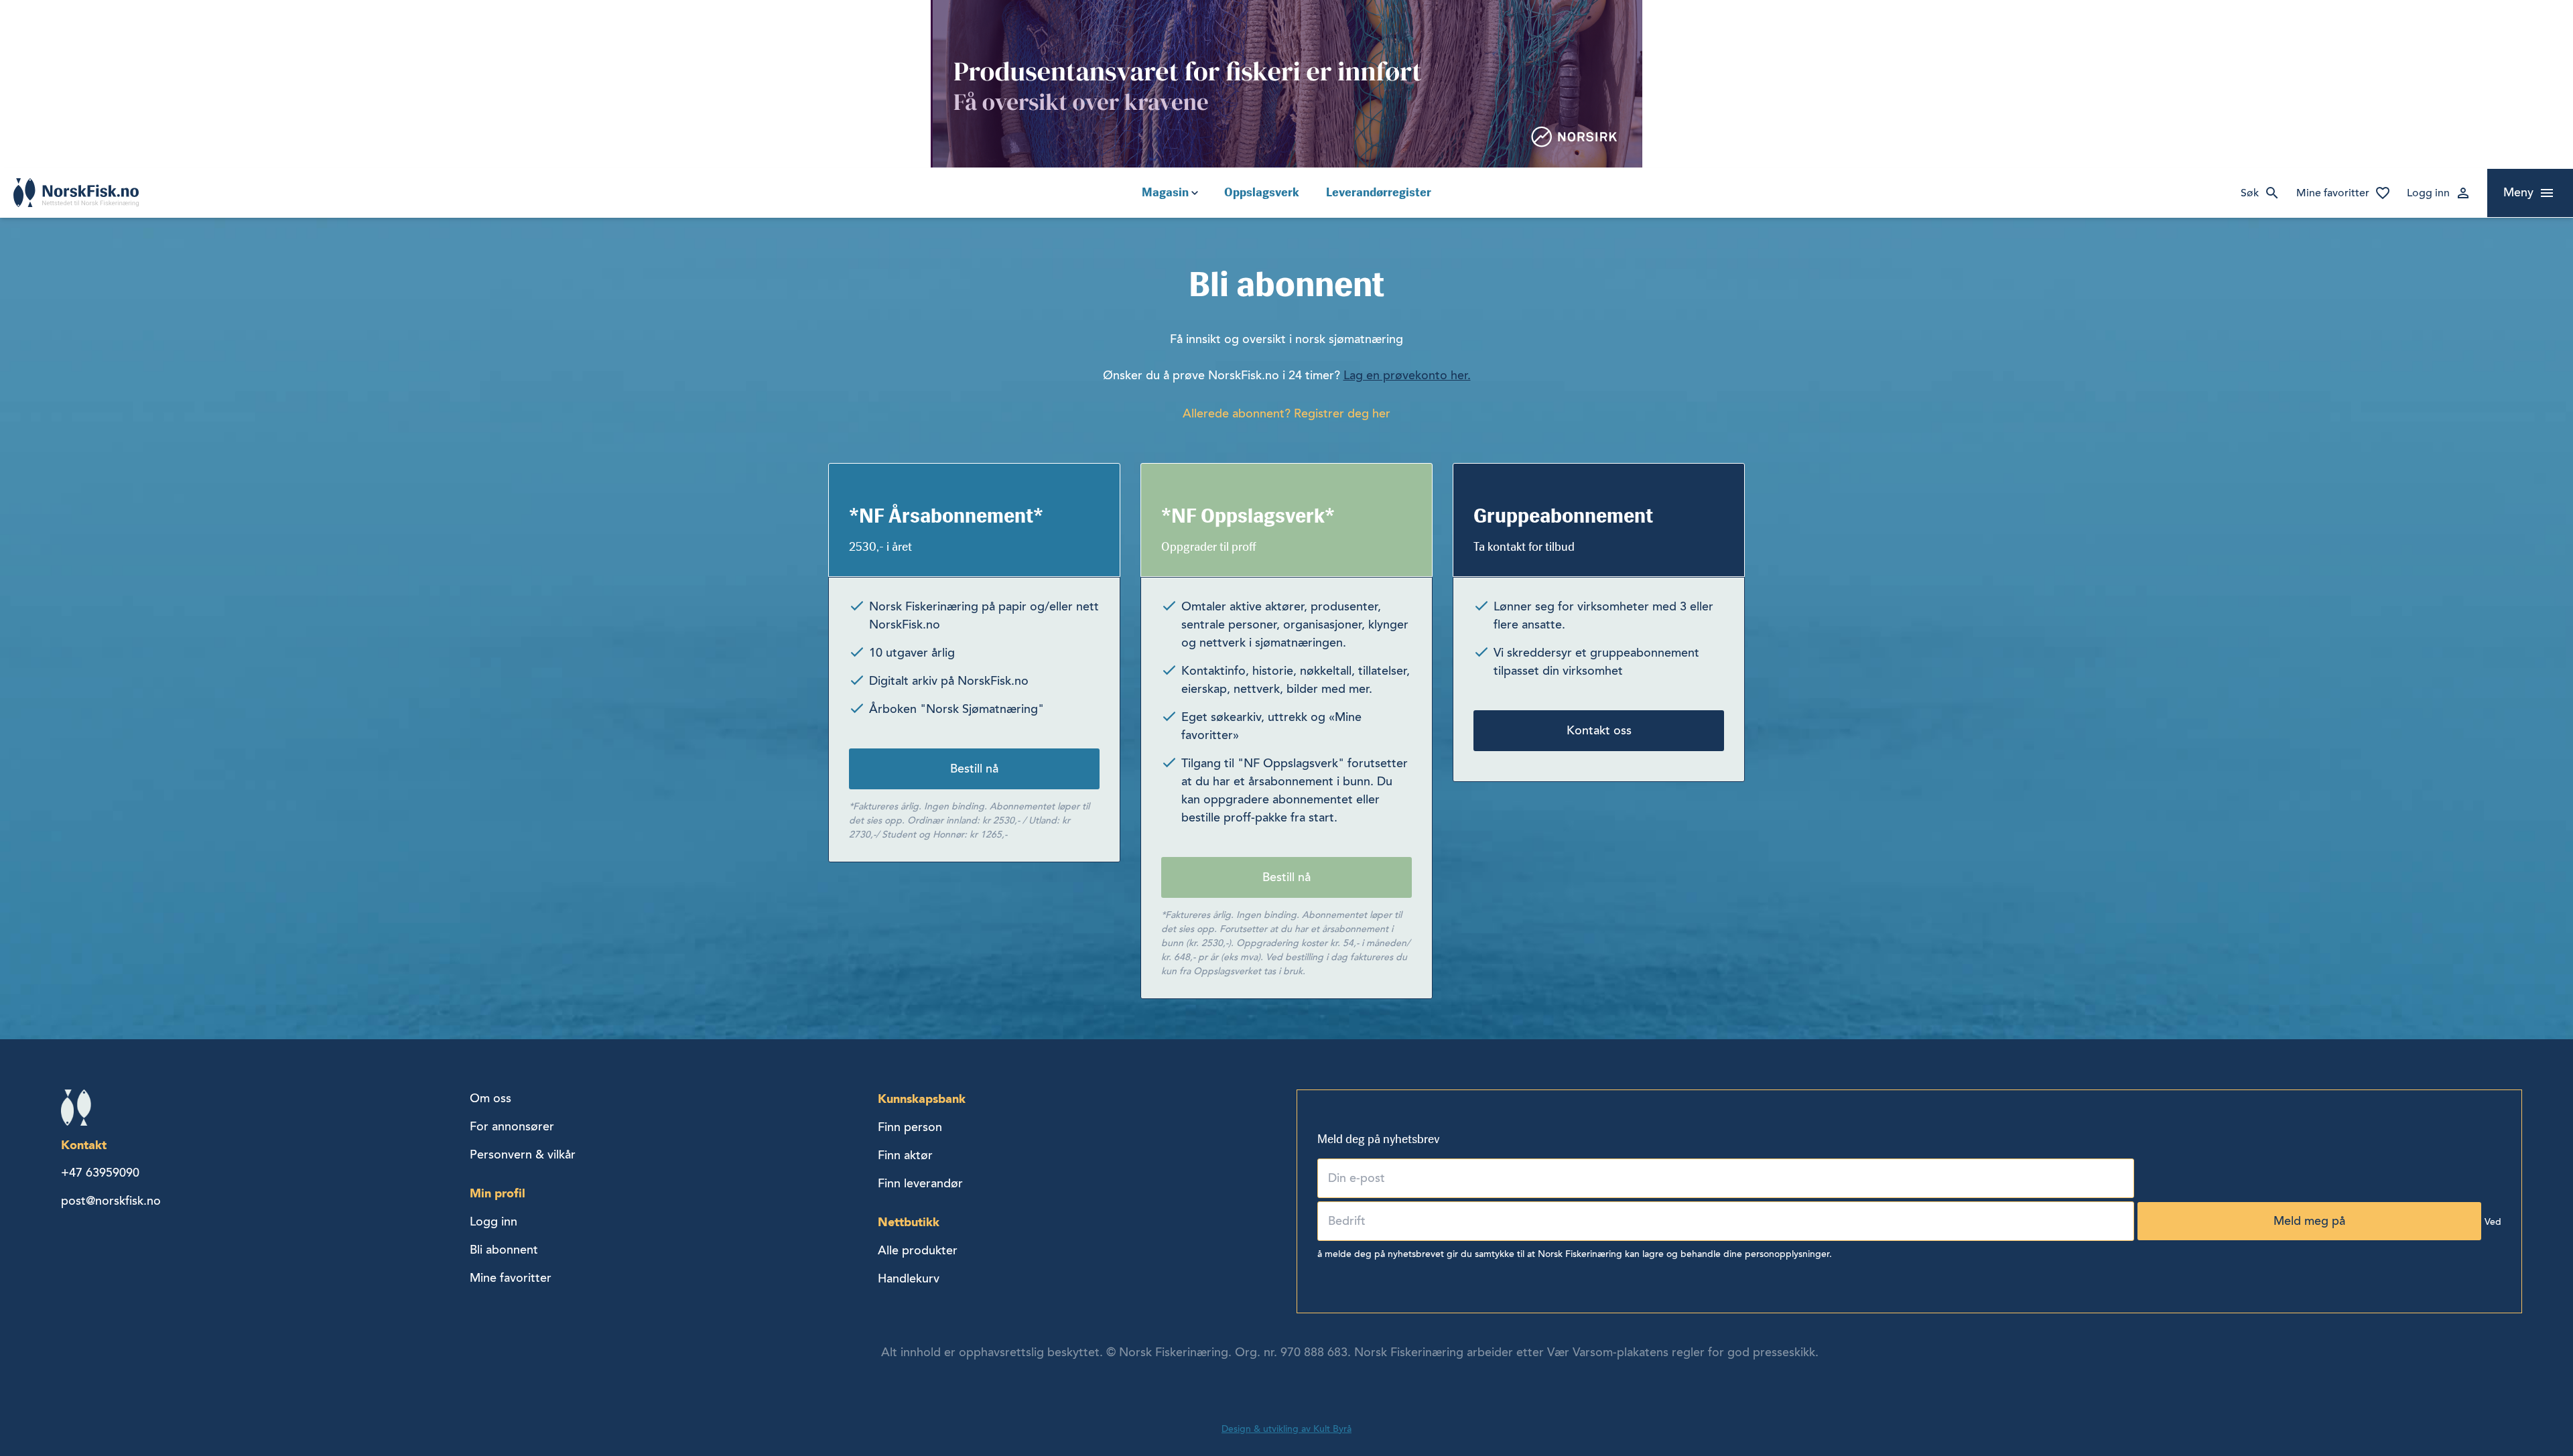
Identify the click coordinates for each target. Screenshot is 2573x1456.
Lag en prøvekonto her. (1407, 375)
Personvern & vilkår (523, 1154)
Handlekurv (909, 1278)
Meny (2518, 192)
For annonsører (512, 1126)
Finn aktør (905, 1155)
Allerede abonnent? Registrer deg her (1286, 413)
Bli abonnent (504, 1250)
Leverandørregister (1379, 192)
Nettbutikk (909, 1222)
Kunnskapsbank (922, 1099)
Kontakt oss (1599, 730)
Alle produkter (918, 1250)
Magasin (1165, 192)
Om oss (490, 1098)
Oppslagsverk (1262, 192)
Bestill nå (974, 769)
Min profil (498, 1193)
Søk (2250, 193)
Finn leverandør (920, 1183)
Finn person (910, 1127)
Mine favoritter (2333, 193)
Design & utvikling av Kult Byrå (1286, 1429)
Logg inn (2428, 193)
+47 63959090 (100, 1173)
